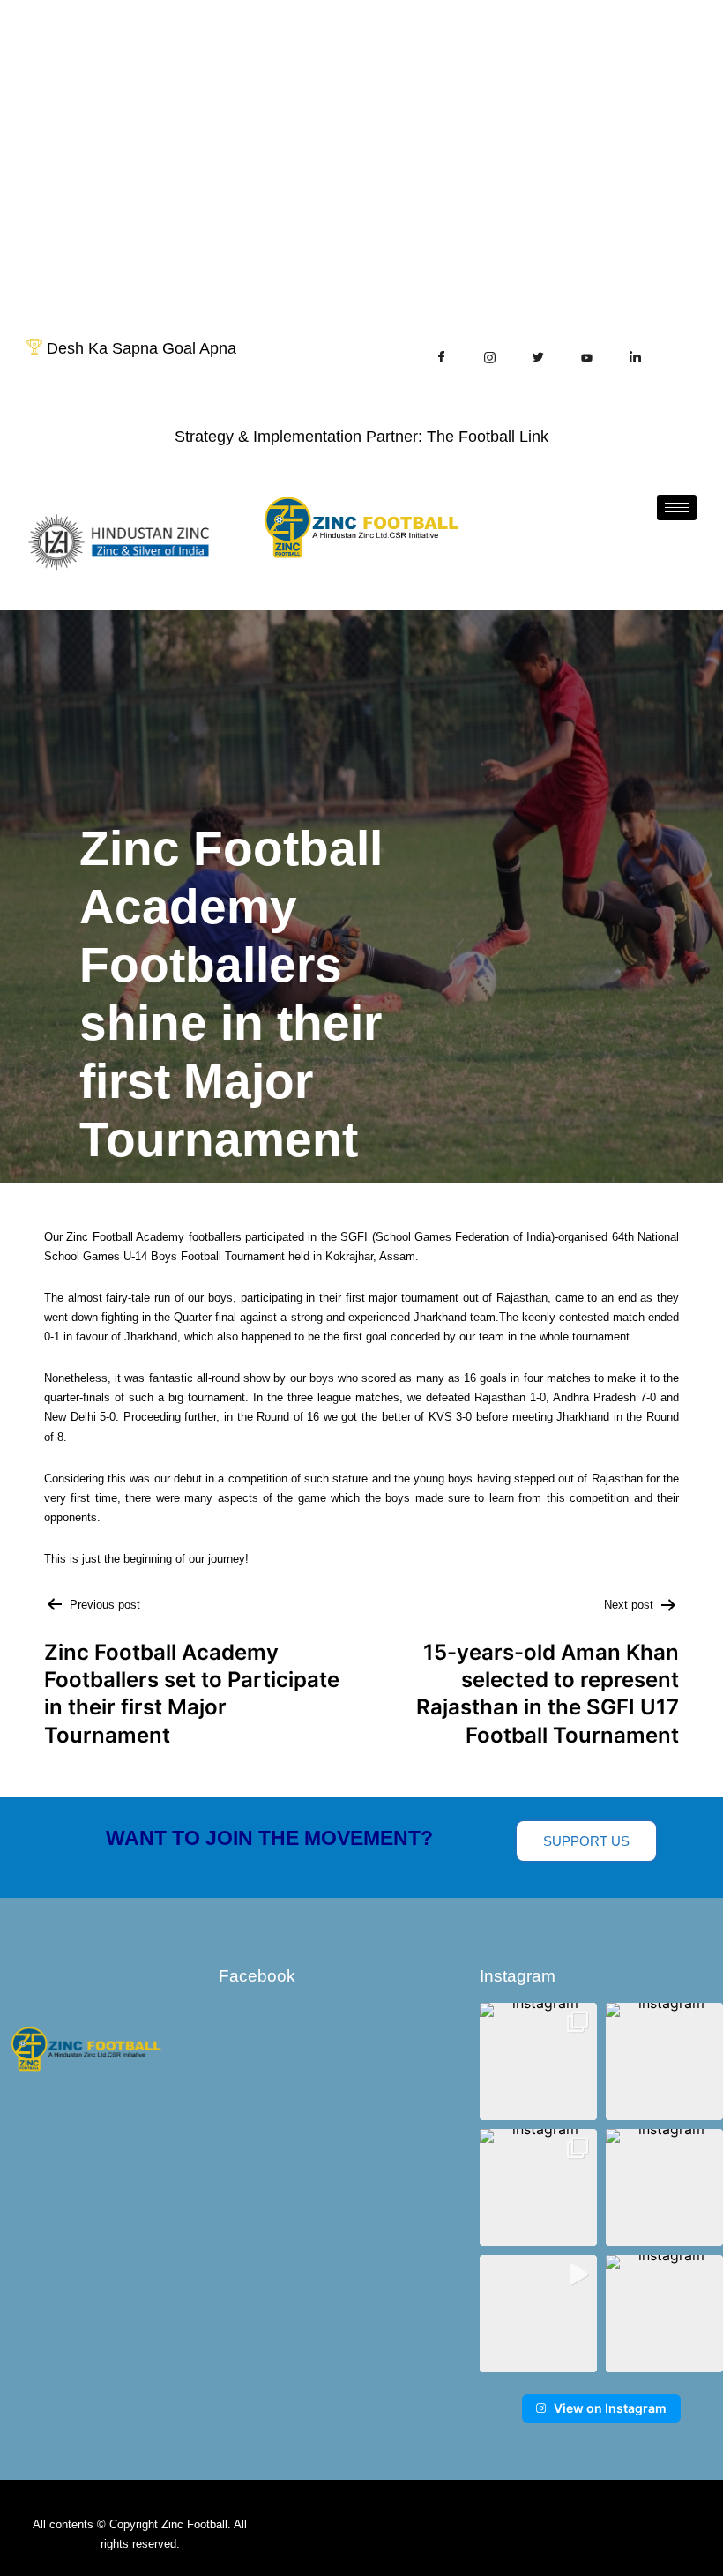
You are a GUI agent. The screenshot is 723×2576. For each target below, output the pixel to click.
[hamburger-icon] (677, 508)
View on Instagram (610, 2408)
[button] (538, 2061)
